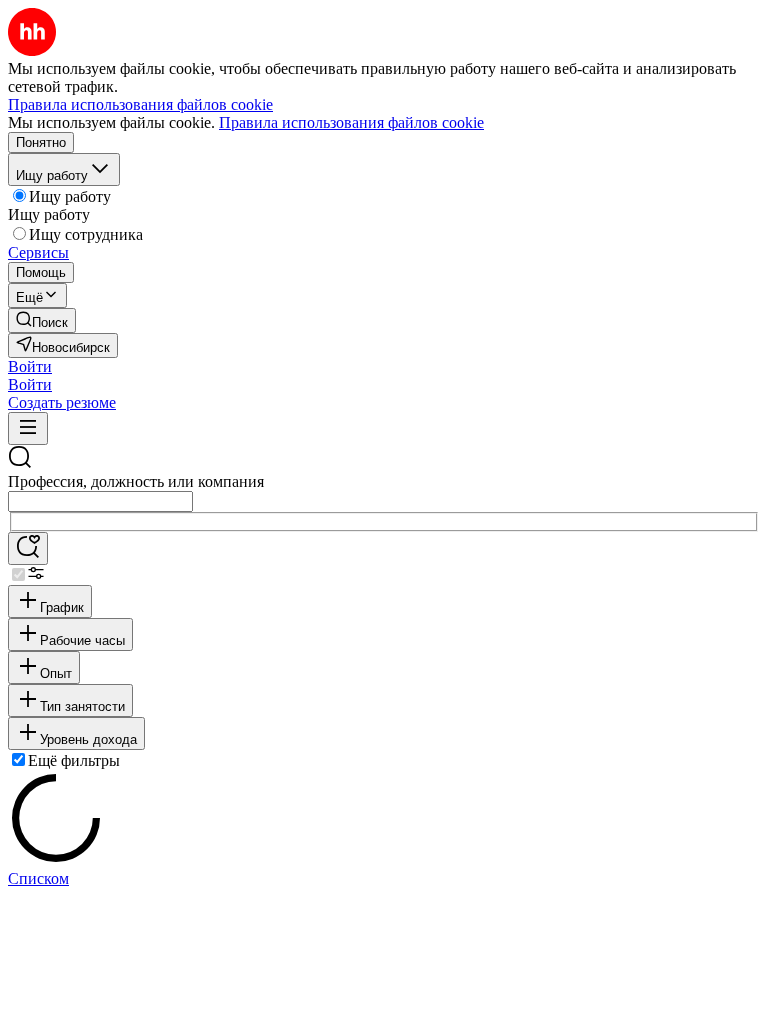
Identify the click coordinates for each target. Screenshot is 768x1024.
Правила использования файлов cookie (351, 122)
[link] (42, 320)
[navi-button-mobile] (28, 428)
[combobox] (100, 501)
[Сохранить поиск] (28, 548)
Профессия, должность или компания (136, 481)
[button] (30, 366)
